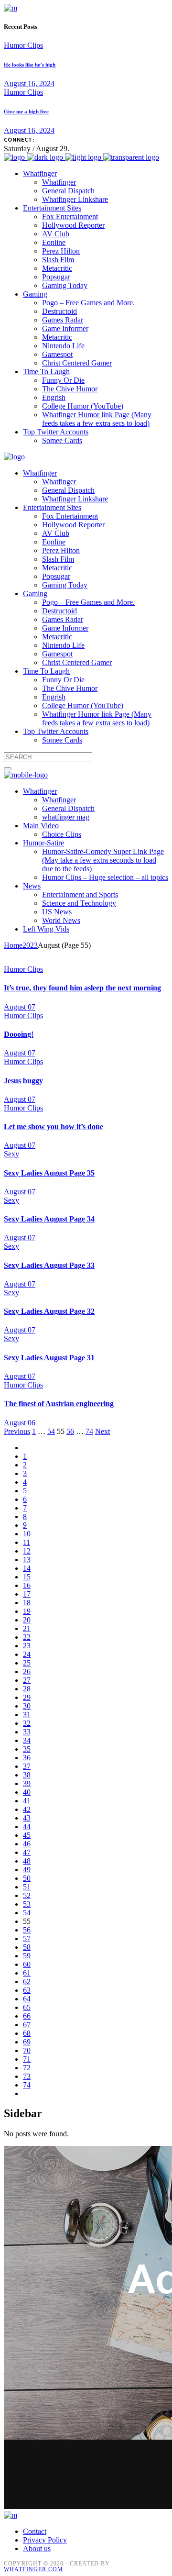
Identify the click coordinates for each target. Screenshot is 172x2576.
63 (27, 1990)
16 (27, 1585)
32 (27, 1723)
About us (37, 2548)
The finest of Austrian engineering (59, 1404)
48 (27, 1861)
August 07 (20, 1007)
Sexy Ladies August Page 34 (49, 1219)
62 (27, 1982)
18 (27, 1603)
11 (27, 1542)
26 (27, 1671)
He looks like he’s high (30, 65)
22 (27, 1637)
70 (27, 2050)
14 (27, 1568)
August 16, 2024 (29, 83)
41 (27, 1801)
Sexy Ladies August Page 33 (49, 1265)
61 (27, 1973)
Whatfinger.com (33, 2569)
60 (27, 1964)
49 (27, 1870)
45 (27, 1835)
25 (27, 1663)
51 (27, 1887)
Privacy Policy (45, 2540)
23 (27, 1646)
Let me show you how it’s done (54, 1127)
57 (27, 1938)
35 (27, 1749)
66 (27, 2016)
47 (27, 1852)
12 (27, 1551)
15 (27, 1577)
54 (51, 1431)
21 (27, 1628)
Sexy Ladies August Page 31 (49, 1358)
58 (27, 1947)
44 (27, 1827)
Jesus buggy (23, 1081)
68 (27, 2033)
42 (27, 1809)
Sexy (11, 1154)
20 (27, 1620)
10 (27, 1534)
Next (102, 1431)
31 (27, 1715)
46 (27, 1844)
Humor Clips (23, 45)
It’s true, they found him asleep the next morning (82, 988)
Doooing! (19, 1034)
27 (27, 1680)
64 (27, 1999)
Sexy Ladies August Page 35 (49, 1173)
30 (27, 1706)
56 (70, 1431)
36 (27, 1758)
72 (27, 2068)
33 (27, 1732)
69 (27, 2042)
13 (27, 1560)
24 (27, 1654)
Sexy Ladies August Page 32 (49, 1311)
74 (89, 1431)
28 (27, 1689)
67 (27, 2025)
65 (27, 2007)
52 (27, 1895)
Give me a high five (26, 111)
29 (27, 1697)
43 (27, 1818)
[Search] (8, 769)
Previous (17, 1431)
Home (13, 945)
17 (27, 1594)
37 (27, 1766)
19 (27, 1611)
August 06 (20, 1423)
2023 (30, 945)
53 (27, 1904)
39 (27, 1783)
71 (27, 2059)
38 (27, 1775)
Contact (35, 2531)
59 (27, 1956)
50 (27, 1878)
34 (27, 1740)
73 (27, 2076)
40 (27, 1792)
